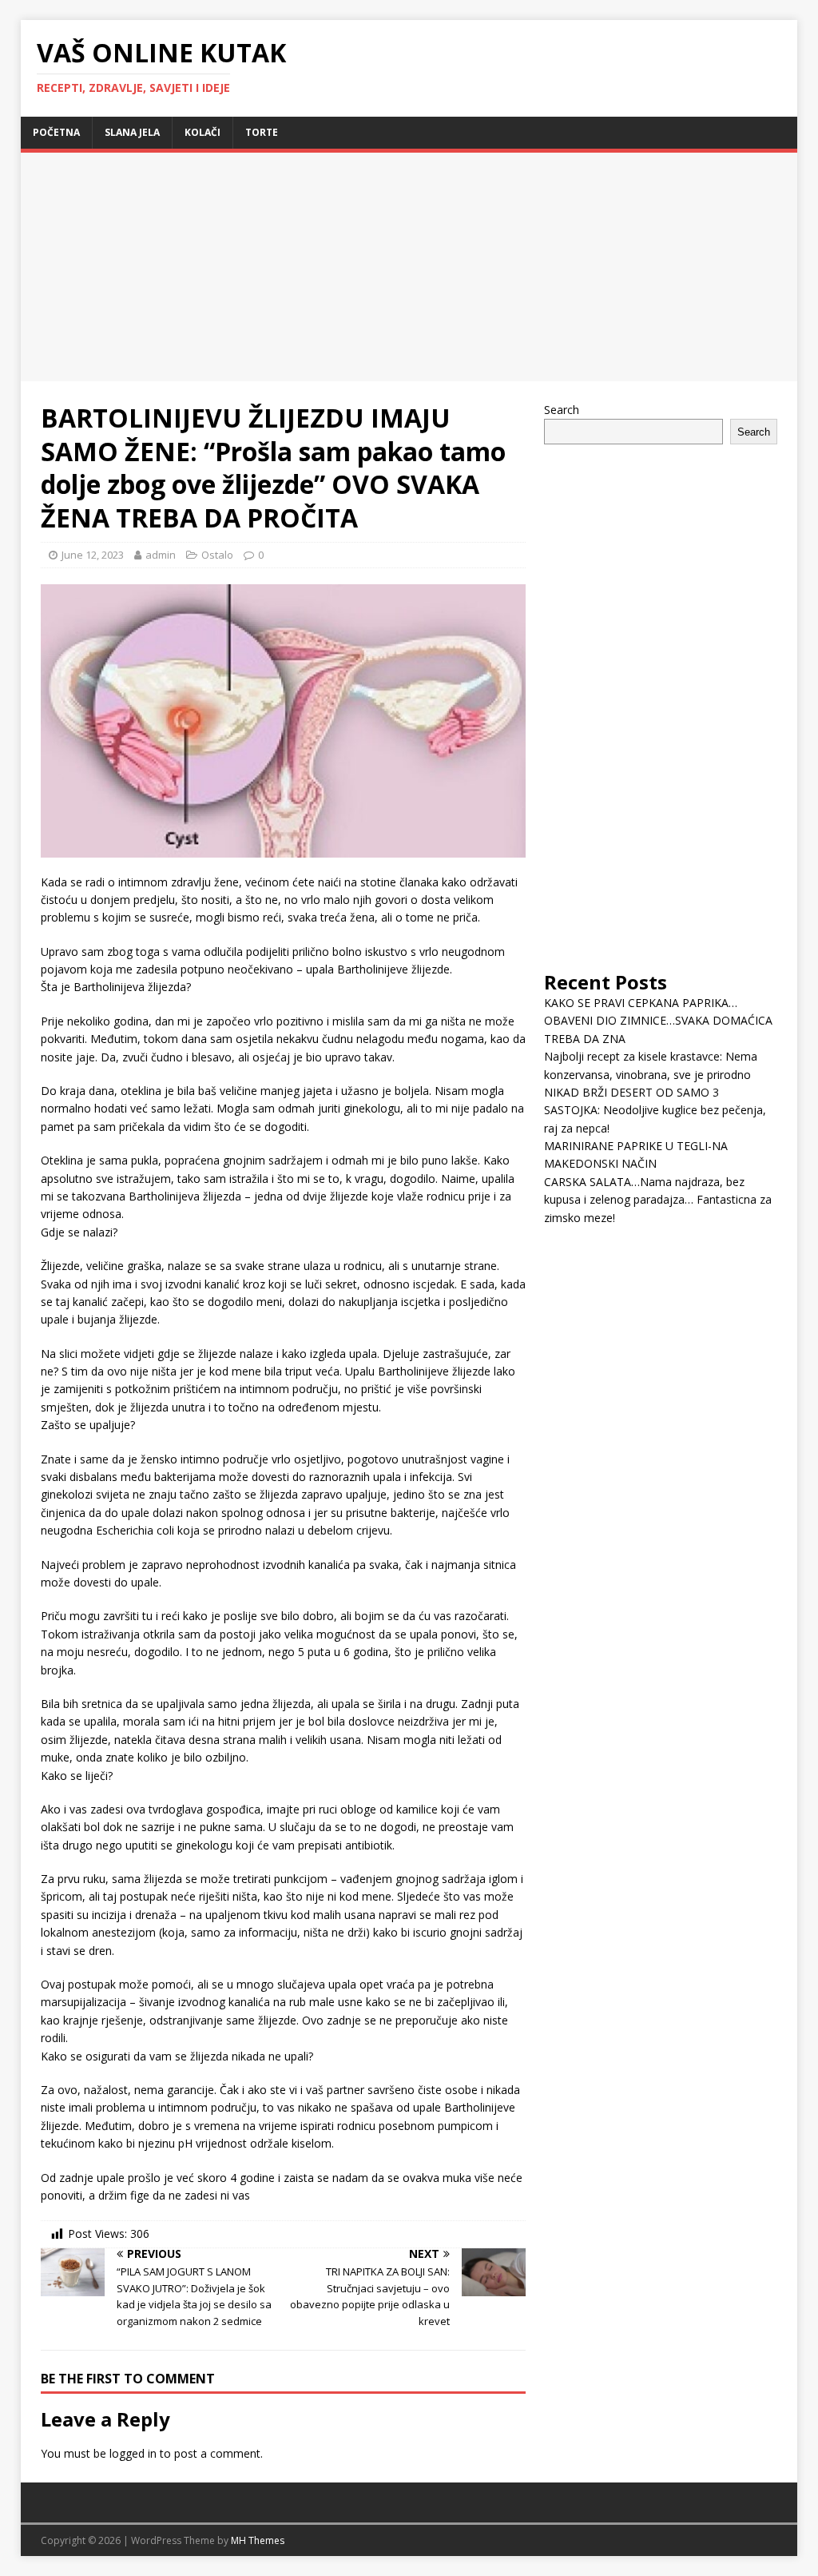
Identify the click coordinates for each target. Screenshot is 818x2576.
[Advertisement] (155, 265)
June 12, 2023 (93, 555)
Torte (262, 132)
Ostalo (217, 555)
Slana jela (132, 132)
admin (161, 555)
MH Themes (258, 2540)
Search (562, 410)
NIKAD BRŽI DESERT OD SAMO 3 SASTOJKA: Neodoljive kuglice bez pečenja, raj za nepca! (655, 1110)
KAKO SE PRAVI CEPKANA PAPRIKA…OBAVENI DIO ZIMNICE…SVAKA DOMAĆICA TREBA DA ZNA (658, 1021)
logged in (133, 2453)
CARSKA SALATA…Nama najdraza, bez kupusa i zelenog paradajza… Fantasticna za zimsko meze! (658, 1200)
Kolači (203, 132)
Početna (56, 132)
